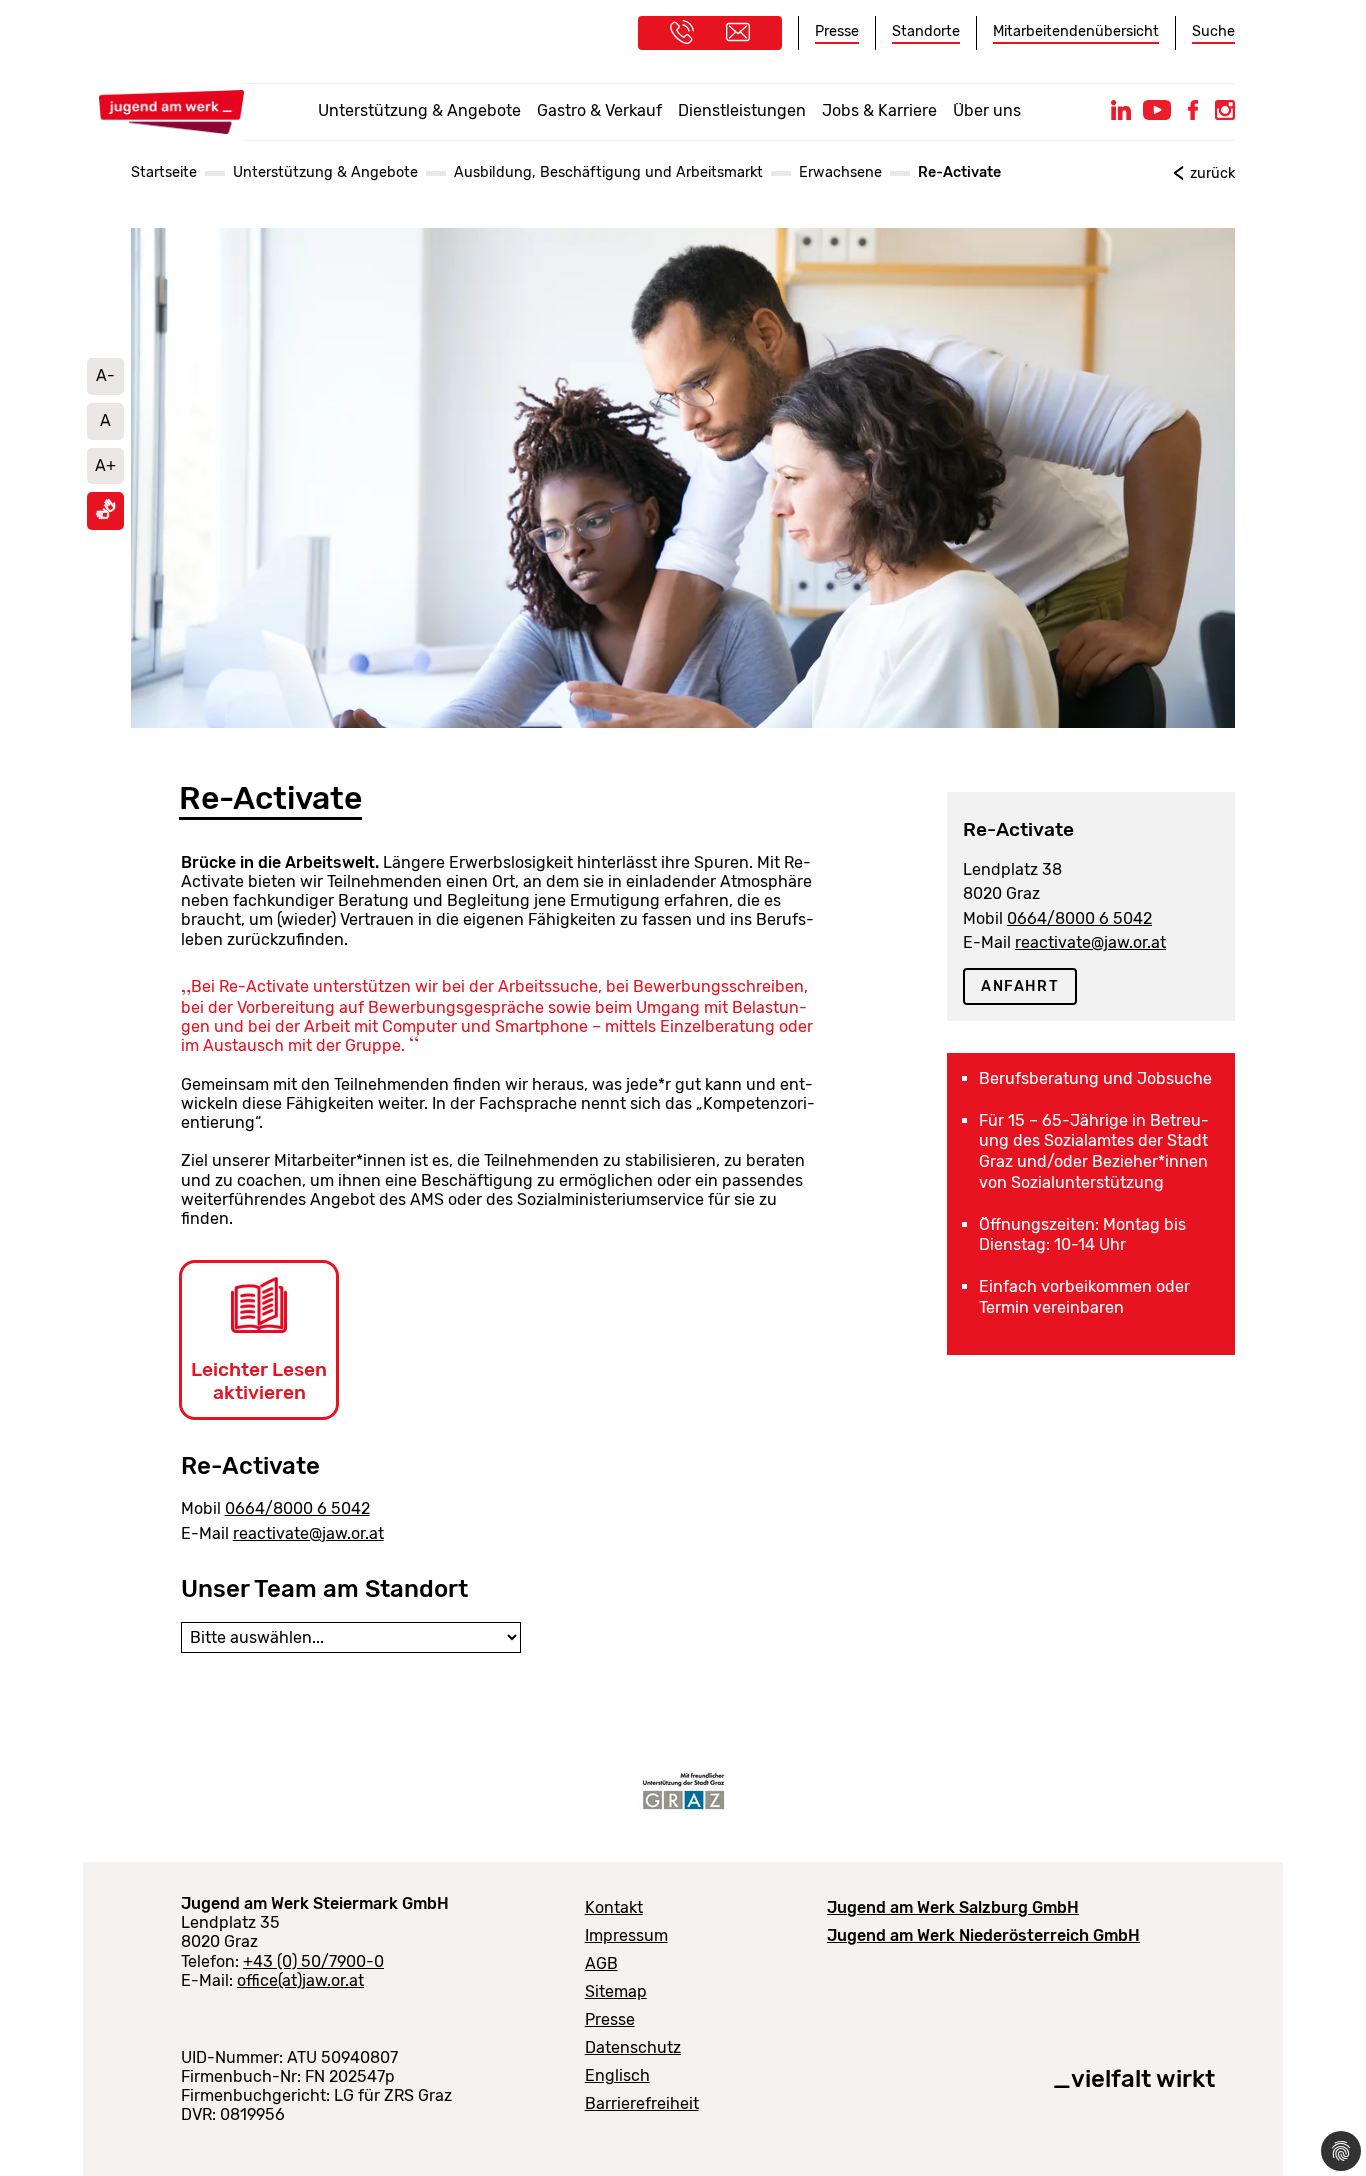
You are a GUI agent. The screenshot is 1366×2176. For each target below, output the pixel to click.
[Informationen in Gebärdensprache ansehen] (106, 514)
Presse (837, 31)
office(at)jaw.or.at (300, 1980)
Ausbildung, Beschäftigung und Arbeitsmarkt (608, 172)
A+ (105, 465)
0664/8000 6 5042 (297, 1508)
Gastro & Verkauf (599, 110)
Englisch (617, 2075)
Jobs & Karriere (879, 110)
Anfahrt (1020, 986)
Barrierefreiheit (642, 2103)
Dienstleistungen (742, 110)
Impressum (626, 1935)
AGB (601, 1963)
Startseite (164, 172)
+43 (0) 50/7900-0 (313, 1961)
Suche (1213, 31)
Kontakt (614, 1907)
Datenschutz (633, 2047)
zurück (1212, 173)
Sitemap (616, 1991)
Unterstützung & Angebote (419, 110)
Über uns (987, 110)
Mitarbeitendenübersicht (1076, 31)
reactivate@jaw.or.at (308, 1533)
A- (105, 375)
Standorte (926, 31)
